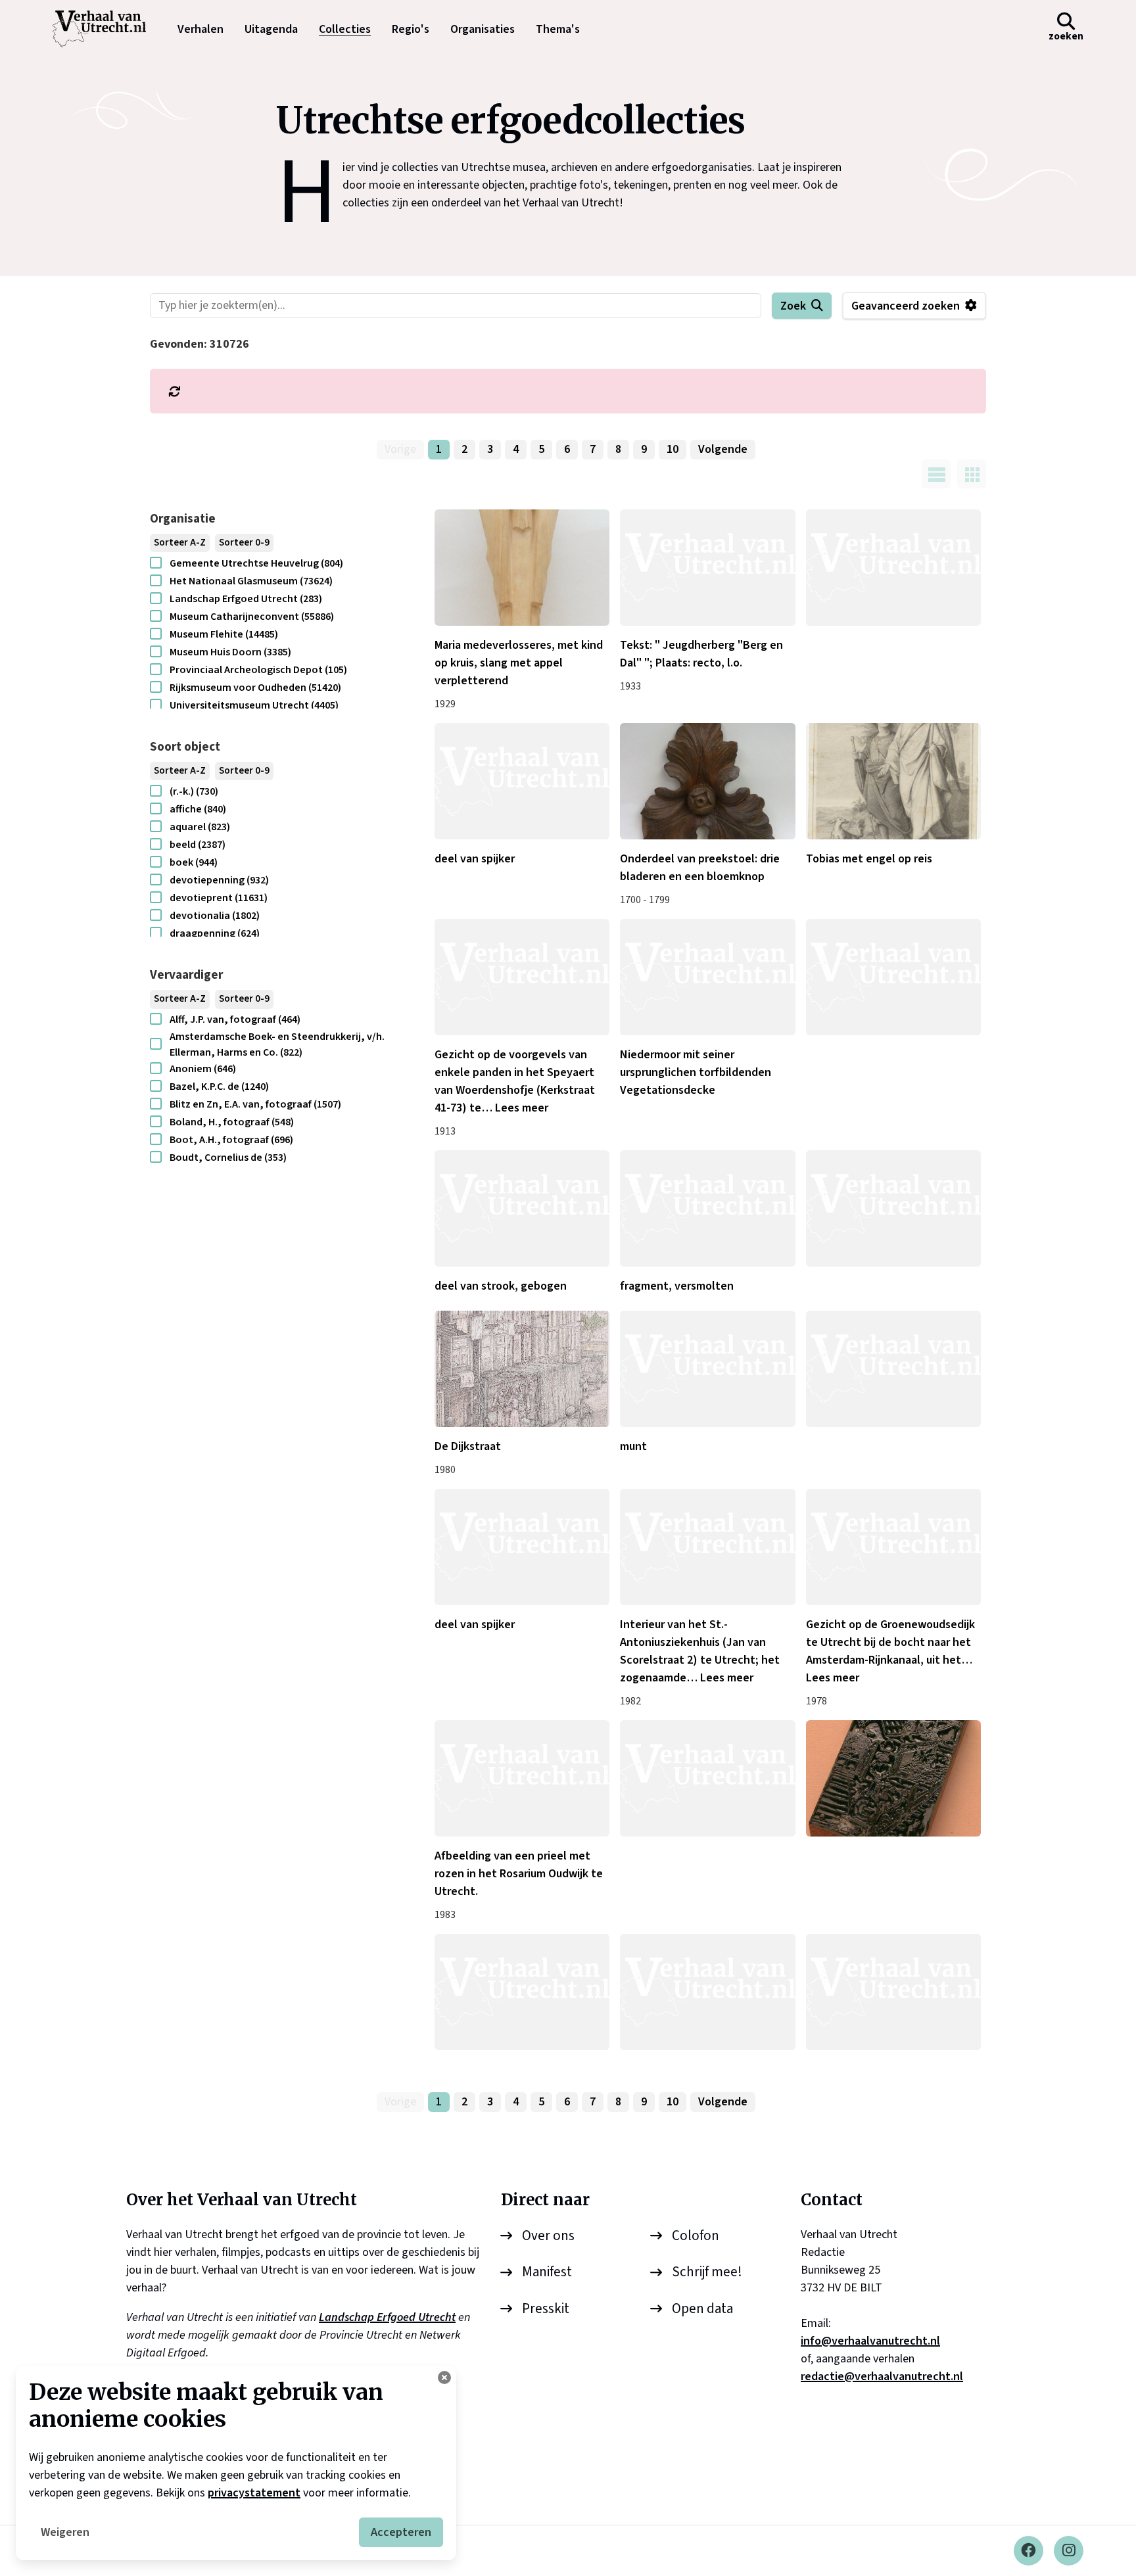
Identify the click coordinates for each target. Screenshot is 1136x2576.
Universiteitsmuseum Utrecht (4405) (254, 705)
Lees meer (522, 1108)
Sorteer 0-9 (244, 543)
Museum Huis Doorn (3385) (230, 652)
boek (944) (194, 862)
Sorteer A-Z (180, 543)
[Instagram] (1069, 2551)
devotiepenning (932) (219, 880)
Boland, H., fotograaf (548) (232, 1122)
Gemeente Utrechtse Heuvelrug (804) (256, 563)
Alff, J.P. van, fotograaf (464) (235, 1019)
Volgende (723, 449)
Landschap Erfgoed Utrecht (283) (246, 599)
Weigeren (65, 2532)
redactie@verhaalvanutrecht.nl (882, 2377)
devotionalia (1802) (215, 916)
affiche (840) (198, 809)
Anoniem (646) (203, 1069)
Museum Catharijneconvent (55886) (252, 617)
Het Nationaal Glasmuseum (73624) (251, 581)
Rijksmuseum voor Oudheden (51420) (255, 688)
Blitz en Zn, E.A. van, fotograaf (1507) (255, 1104)
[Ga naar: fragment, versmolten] (707, 1208)
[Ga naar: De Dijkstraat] (522, 1369)
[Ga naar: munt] (707, 1369)
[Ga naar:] (893, 568)
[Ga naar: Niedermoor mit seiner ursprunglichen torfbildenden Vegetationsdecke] (707, 977)
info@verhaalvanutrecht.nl (870, 2341)
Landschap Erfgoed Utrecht (387, 2317)
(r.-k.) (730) (194, 791)
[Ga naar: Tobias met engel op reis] (893, 781)
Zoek (793, 306)
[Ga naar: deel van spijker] (522, 781)
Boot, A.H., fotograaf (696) (231, 1140)
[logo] (106, 29)
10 (673, 449)
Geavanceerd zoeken (906, 306)
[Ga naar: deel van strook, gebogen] (522, 1208)
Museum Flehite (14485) (224, 634)
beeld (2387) (198, 845)
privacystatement (254, 2493)
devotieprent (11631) (219, 898)
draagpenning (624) (215, 933)
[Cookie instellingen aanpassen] (444, 2377)
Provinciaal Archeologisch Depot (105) (258, 670)
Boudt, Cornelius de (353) (228, 1158)
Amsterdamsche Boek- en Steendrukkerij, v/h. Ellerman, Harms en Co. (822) (277, 1044)
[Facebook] (1029, 2551)
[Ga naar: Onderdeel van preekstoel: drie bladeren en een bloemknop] (707, 781)
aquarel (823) (200, 827)
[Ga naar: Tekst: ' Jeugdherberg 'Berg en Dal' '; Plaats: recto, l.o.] (707, 568)
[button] (1066, 29)
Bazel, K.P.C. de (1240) (219, 1087)
